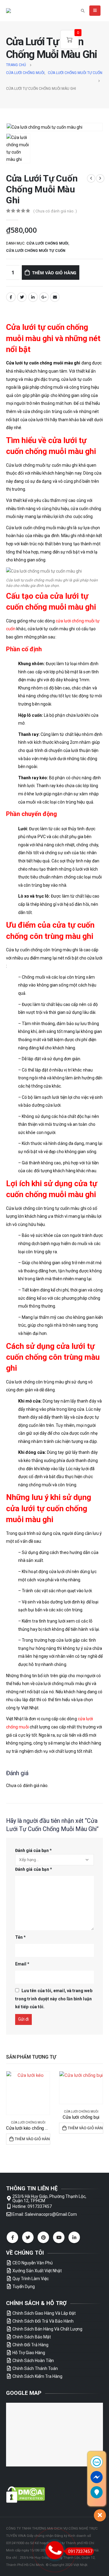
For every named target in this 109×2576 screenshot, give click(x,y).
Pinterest (43, 2237)
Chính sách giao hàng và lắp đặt (44, 2313)
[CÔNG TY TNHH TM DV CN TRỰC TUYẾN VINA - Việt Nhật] (21, 11)
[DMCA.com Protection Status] (26, 2494)
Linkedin (74, 2237)
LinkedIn (33, 297)
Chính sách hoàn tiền (33, 2361)
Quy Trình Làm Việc (31, 2279)
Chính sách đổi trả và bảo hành (43, 2321)
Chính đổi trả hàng (30, 2345)
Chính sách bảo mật (32, 2337)
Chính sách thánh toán (35, 2368)
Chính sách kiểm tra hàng (37, 2376)
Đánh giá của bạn (33, 1850)
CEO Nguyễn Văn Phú (33, 2263)
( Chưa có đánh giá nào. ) (55, 211)
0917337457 (80, 2551)
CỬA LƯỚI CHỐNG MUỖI (47, 243)
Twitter (22, 297)
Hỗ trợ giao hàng (29, 2353)
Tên (20, 1937)
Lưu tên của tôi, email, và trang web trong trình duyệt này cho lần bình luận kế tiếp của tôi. (54, 1999)
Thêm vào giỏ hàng (54, 273)
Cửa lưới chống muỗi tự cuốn (36, 251)
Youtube (59, 2237)
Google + (44, 297)
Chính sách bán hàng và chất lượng (47, 2329)
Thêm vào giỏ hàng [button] (33, 2139)
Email (55, 297)
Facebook (11, 297)
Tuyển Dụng (24, 2287)
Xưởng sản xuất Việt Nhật (37, 2271)
